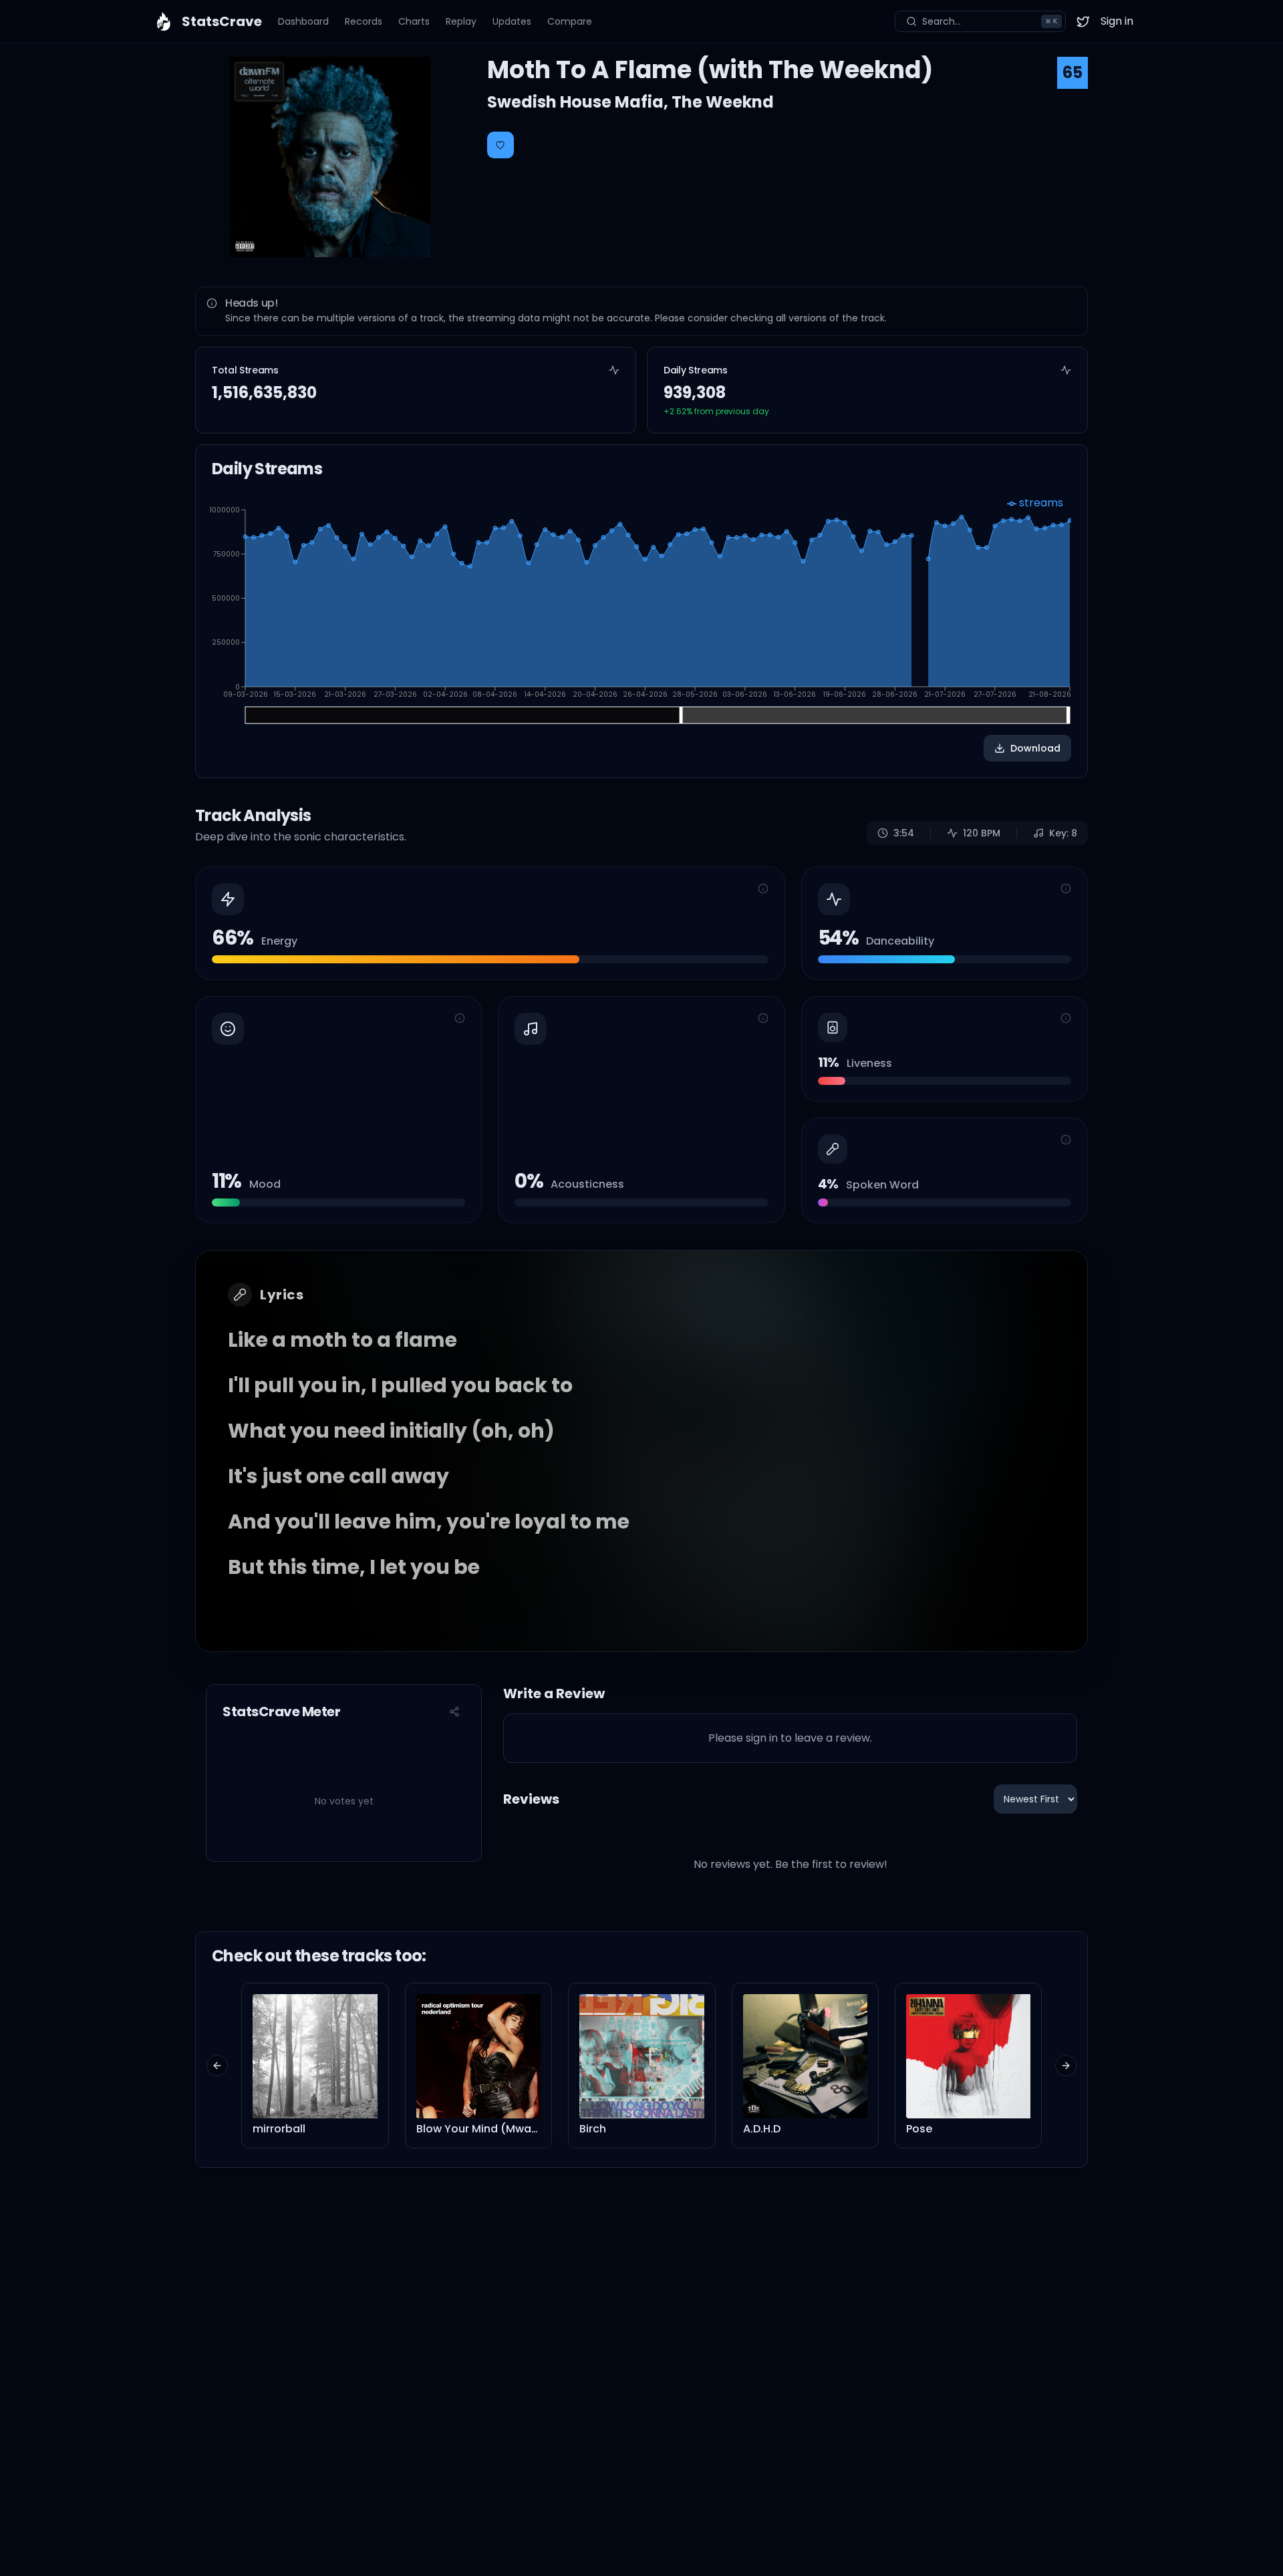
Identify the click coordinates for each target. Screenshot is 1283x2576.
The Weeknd (723, 102)
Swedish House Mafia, (579, 102)
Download (1035, 748)
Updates (512, 21)
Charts (414, 21)
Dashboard (303, 21)
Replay (461, 21)
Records (364, 21)
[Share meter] (454, 1712)
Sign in (1117, 21)
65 (1073, 72)
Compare (570, 21)
